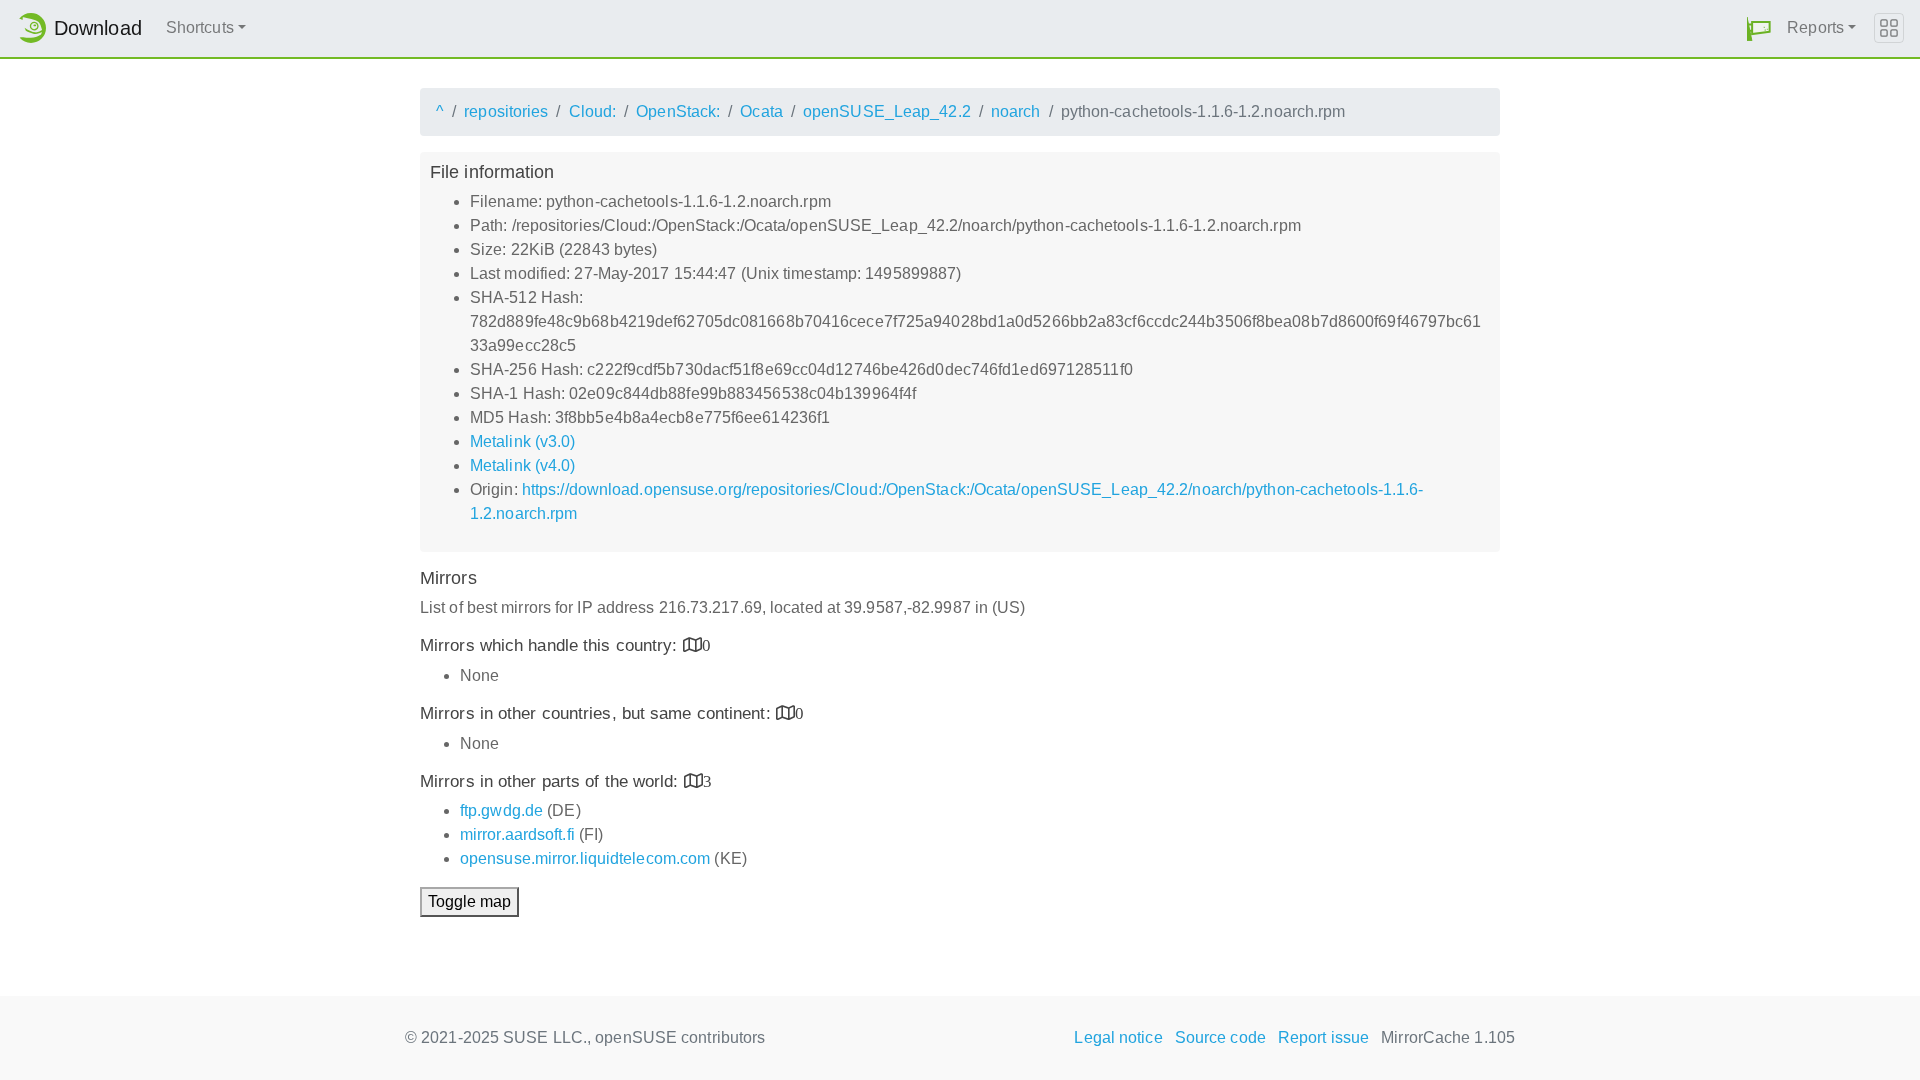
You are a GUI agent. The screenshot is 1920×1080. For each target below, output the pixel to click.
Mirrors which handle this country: (551, 645)
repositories (506, 111)
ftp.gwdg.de (501, 810)
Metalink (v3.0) (523, 441)
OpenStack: (678, 111)
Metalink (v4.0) (523, 465)
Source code (1220, 1037)
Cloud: (593, 111)
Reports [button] (1815, 27)
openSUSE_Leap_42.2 (887, 111)
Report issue (1323, 1037)
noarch (1016, 111)
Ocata (761, 111)
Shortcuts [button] (200, 27)
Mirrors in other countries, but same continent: (598, 713)
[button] (1759, 28)
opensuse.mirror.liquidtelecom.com (585, 858)
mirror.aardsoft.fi (517, 834)
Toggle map (469, 901)
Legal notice (1118, 1037)
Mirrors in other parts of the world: (552, 781)
